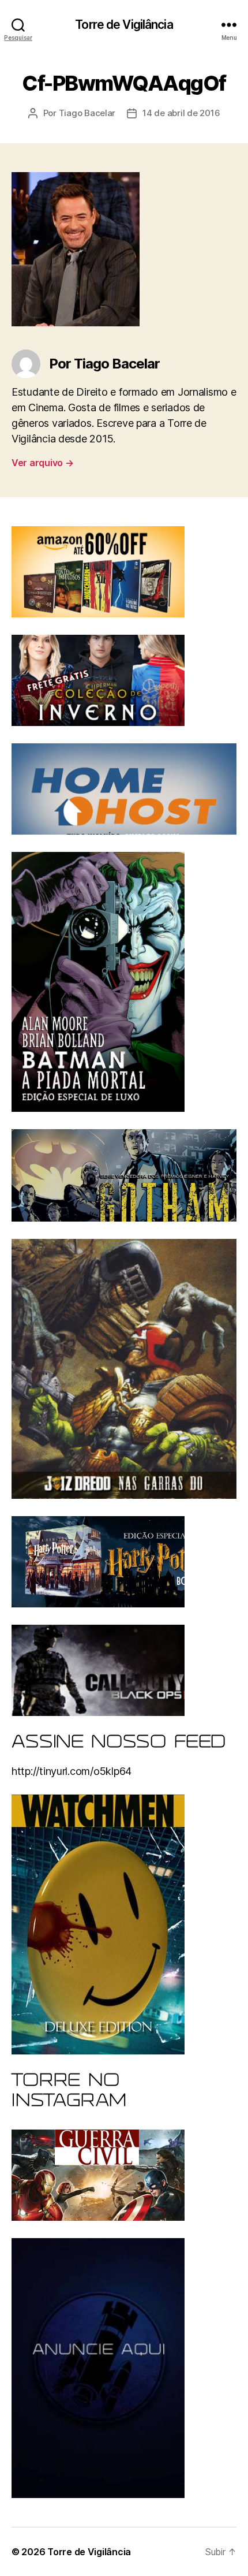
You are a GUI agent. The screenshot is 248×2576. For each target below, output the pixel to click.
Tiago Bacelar (87, 113)
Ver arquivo (43, 463)
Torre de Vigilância (124, 25)
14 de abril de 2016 (181, 113)
